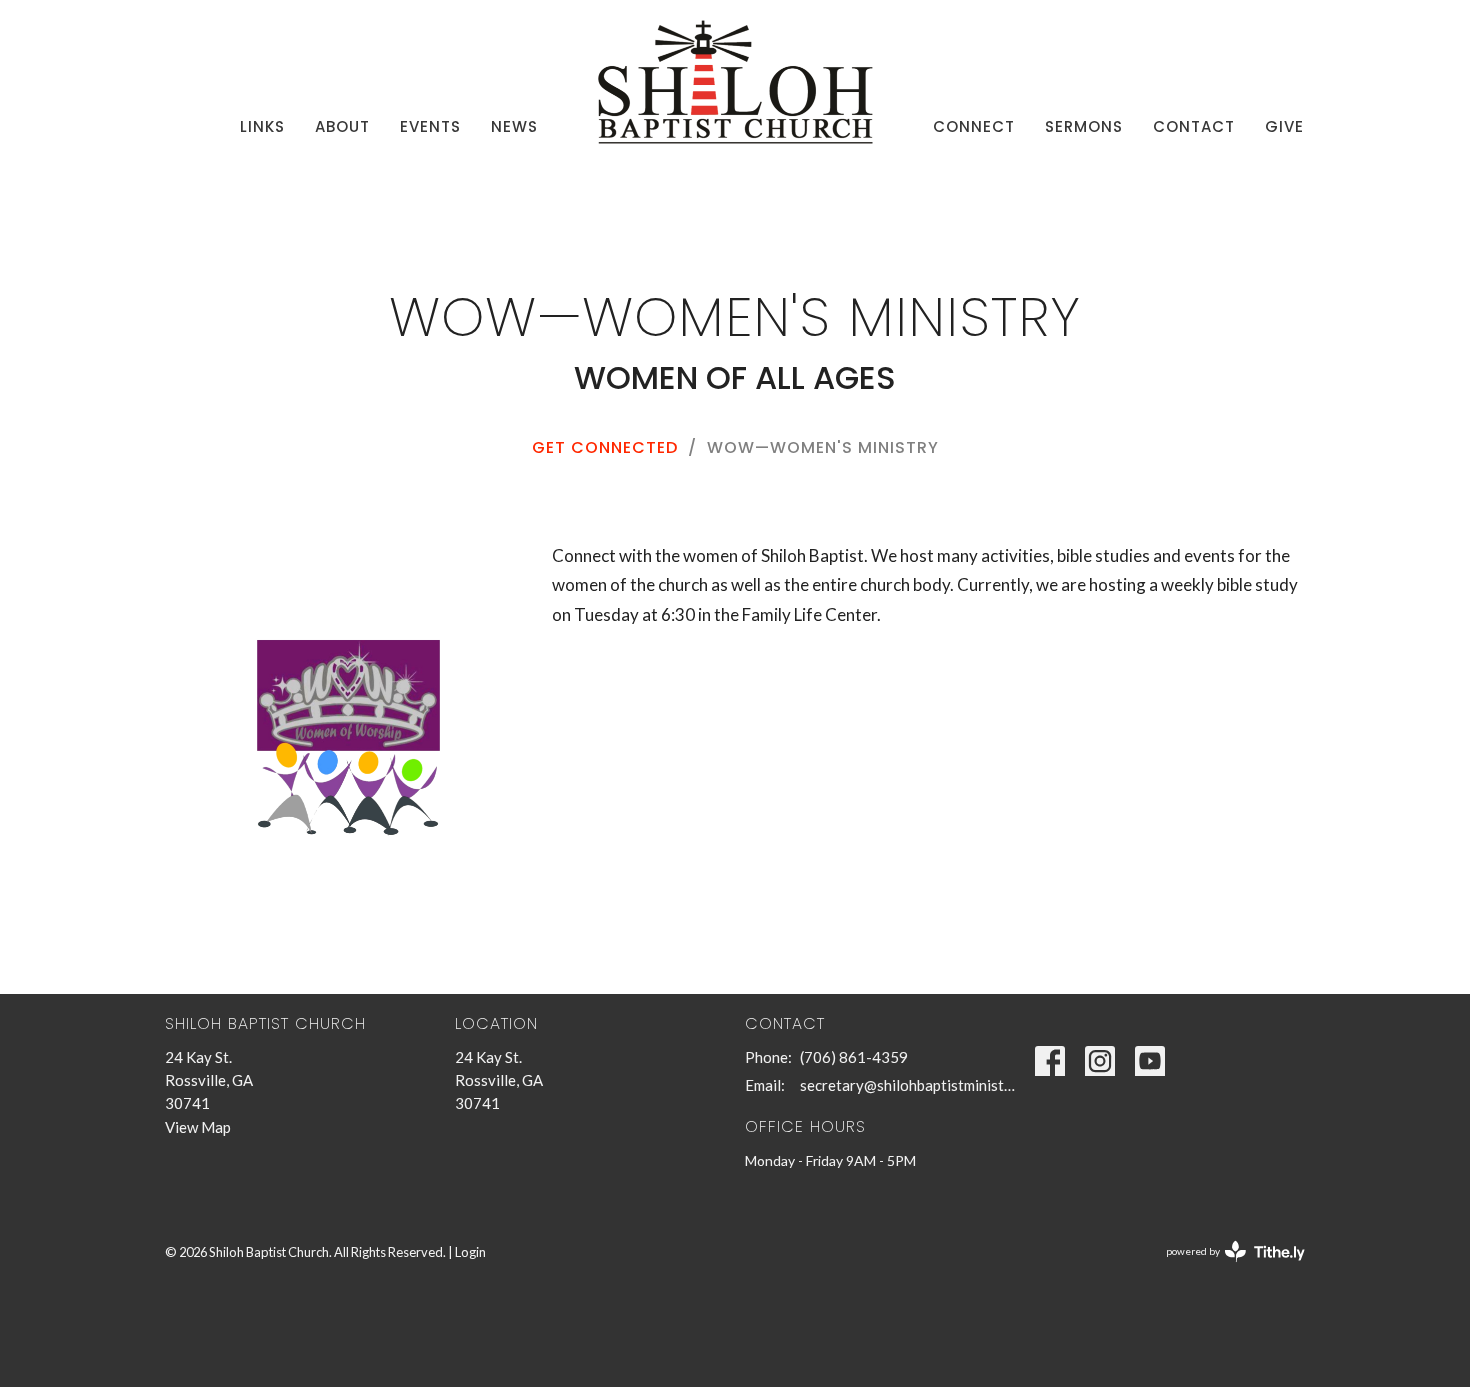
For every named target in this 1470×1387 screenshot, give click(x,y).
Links (262, 126)
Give (1284, 126)
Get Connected (605, 447)
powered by (1225, 1268)
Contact (1194, 126)
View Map (198, 1127)
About (342, 126)
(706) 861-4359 (854, 1057)
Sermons (1084, 126)
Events (430, 126)
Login (470, 1252)
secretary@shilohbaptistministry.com (907, 1085)
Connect (974, 126)
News (514, 126)
